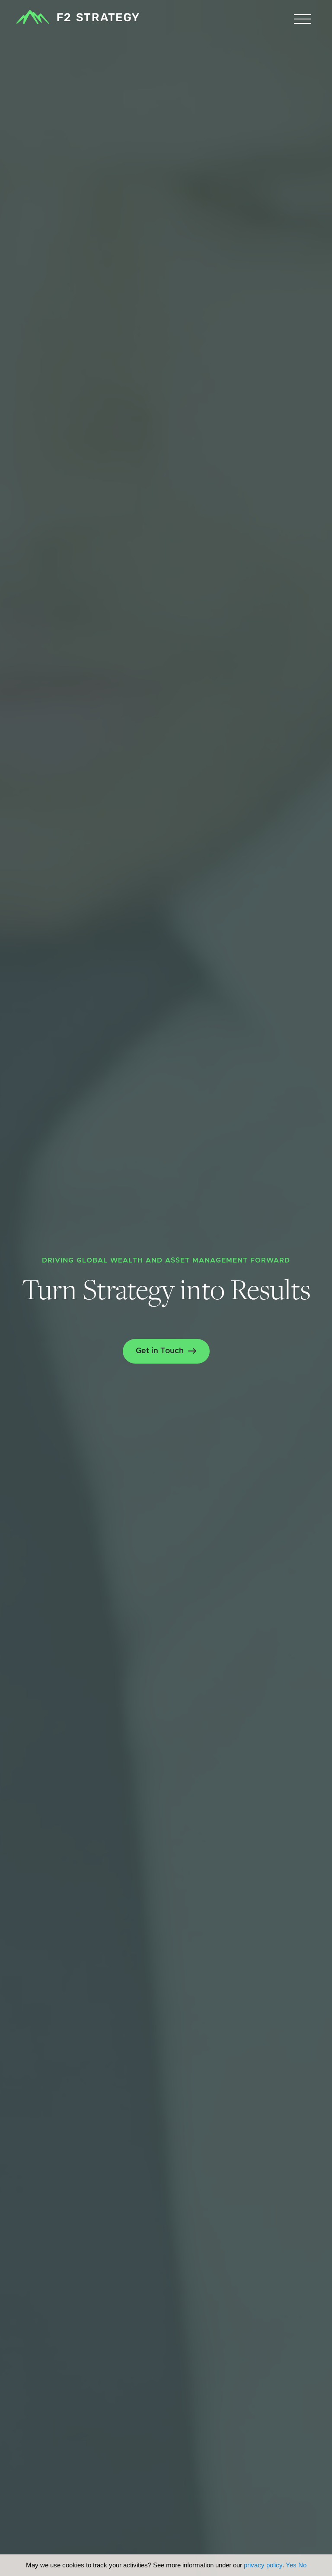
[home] (78, 17)
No (302, 2565)
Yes (291, 2565)
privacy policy (263, 2565)
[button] (303, 19)
